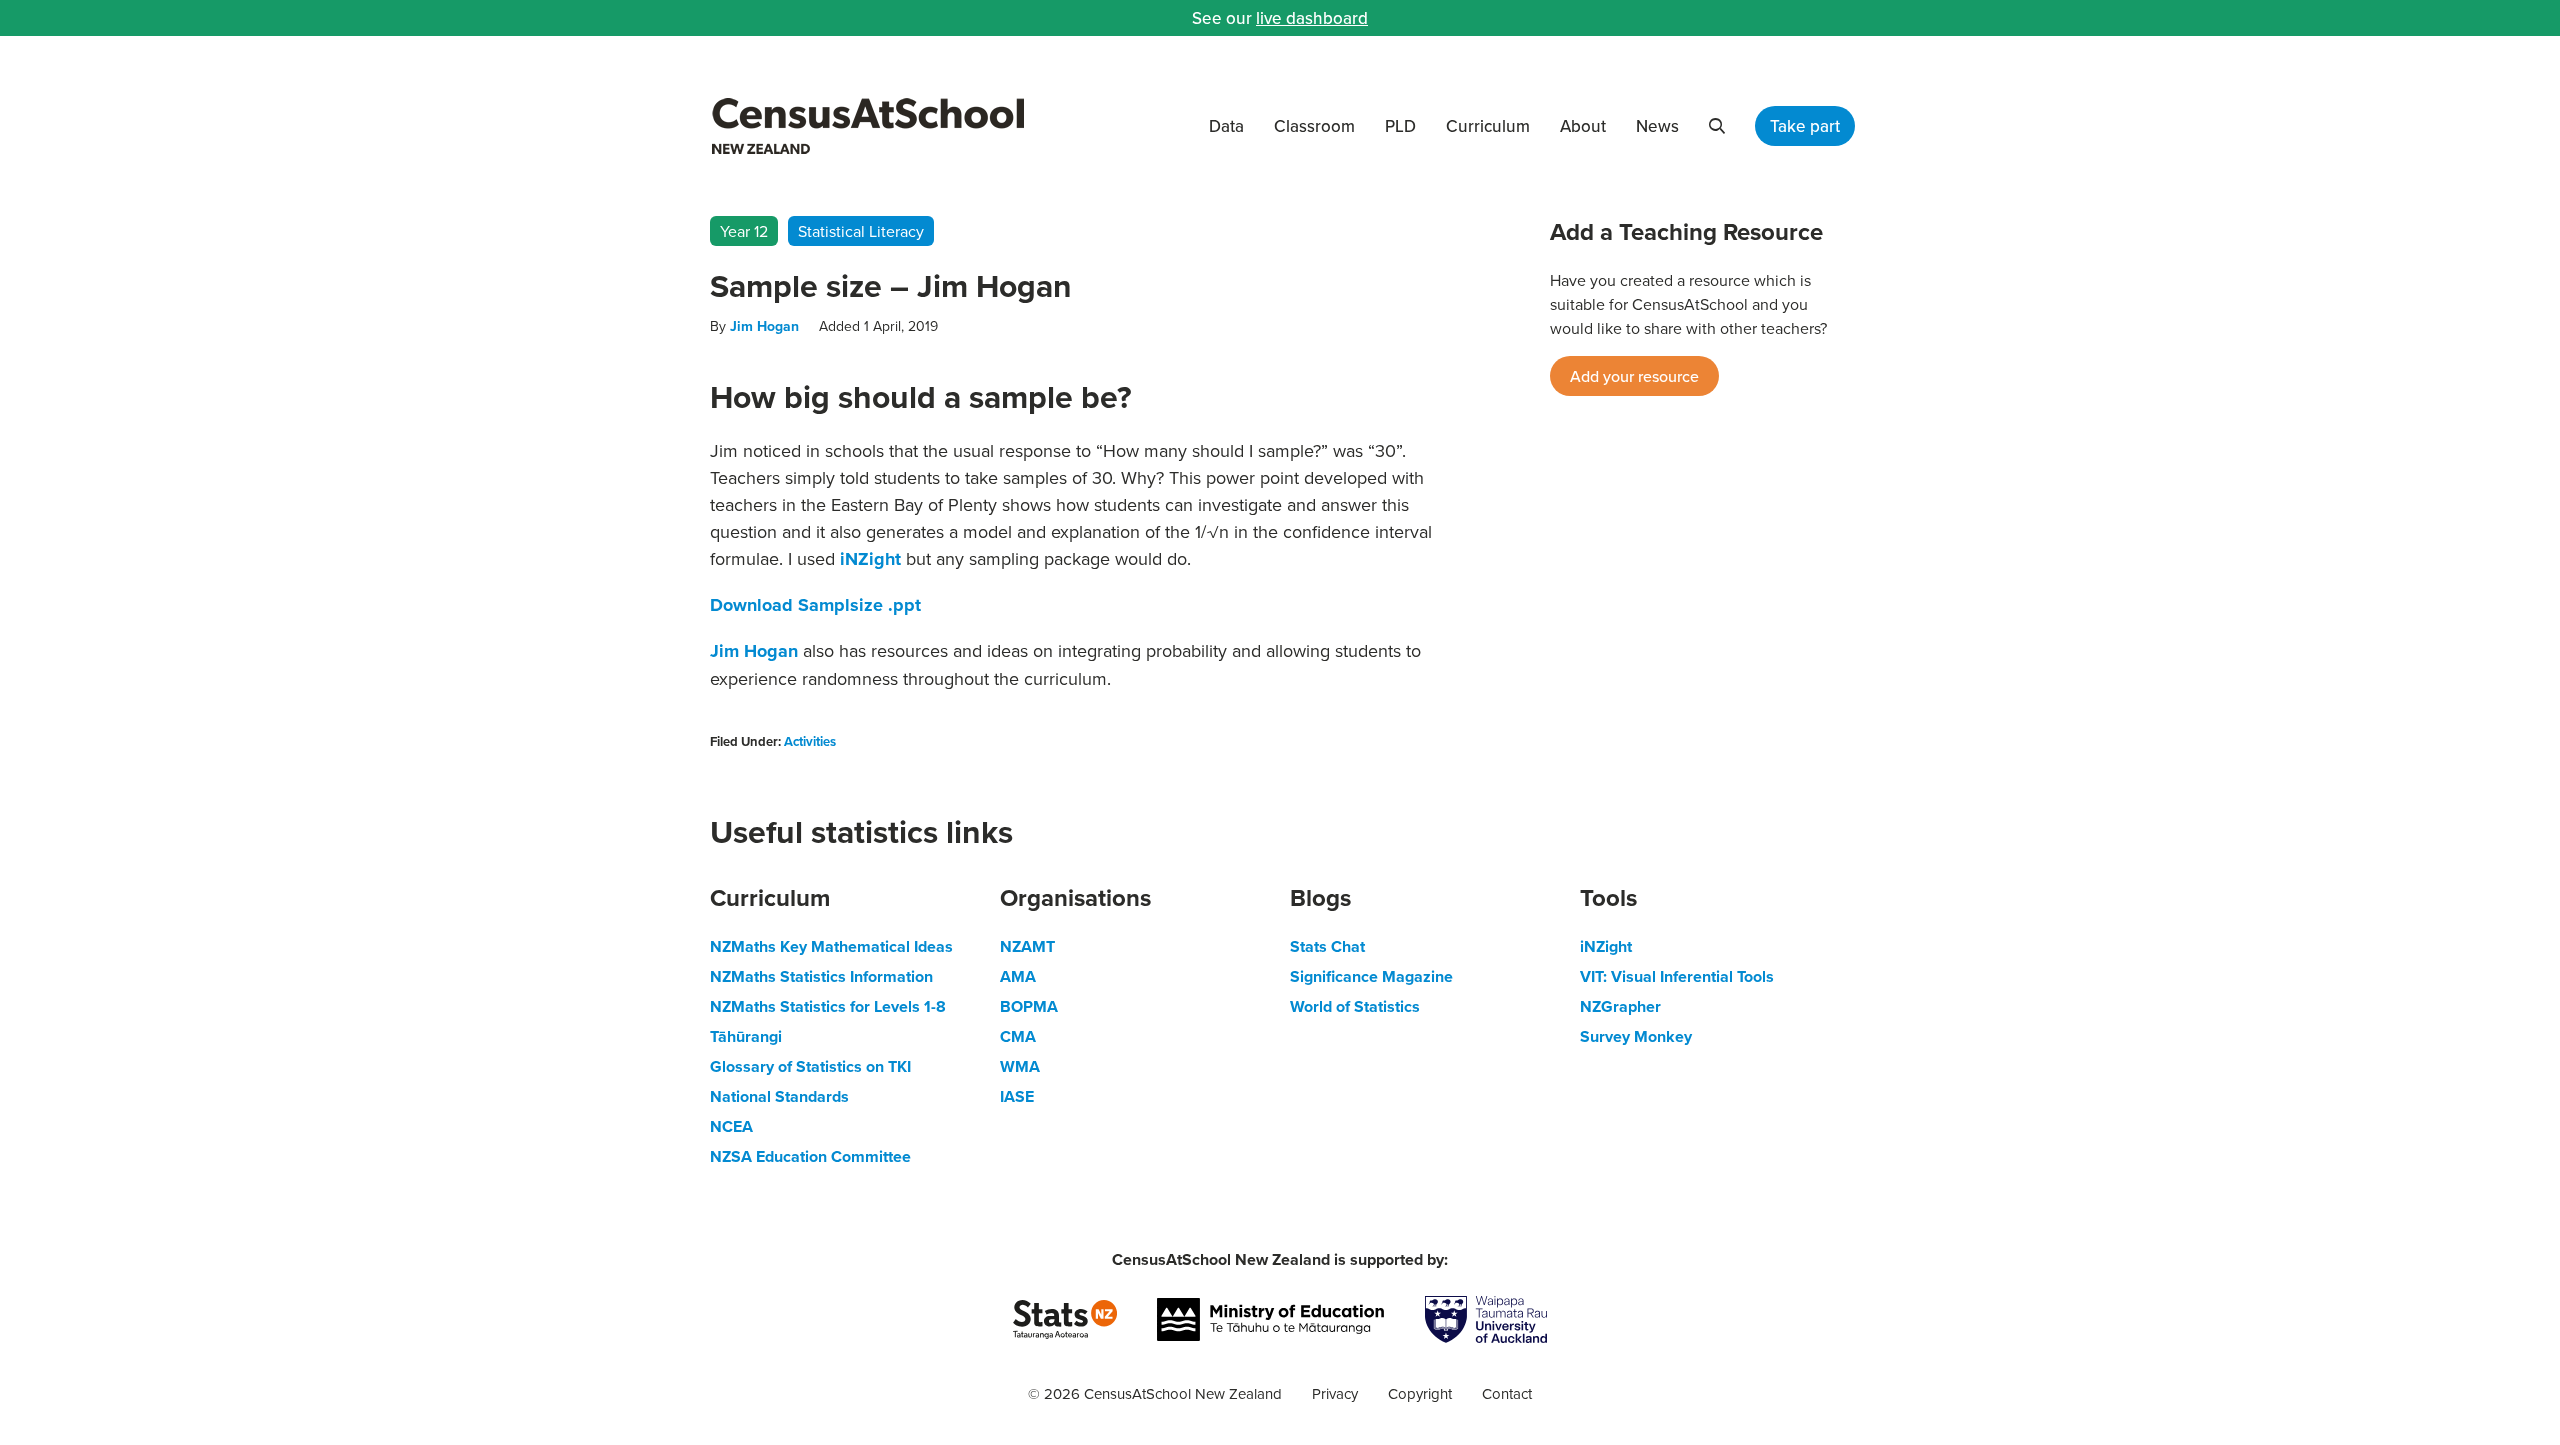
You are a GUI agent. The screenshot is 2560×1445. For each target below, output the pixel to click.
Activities (810, 741)
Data (1226, 126)
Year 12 (744, 231)
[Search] (1717, 126)
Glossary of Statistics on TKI (810, 1066)
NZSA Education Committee (810, 1156)
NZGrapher (1620, 1006)
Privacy (1335, 1393)
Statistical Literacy (861, 231)
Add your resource (1634, 376)
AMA (1018, 976)
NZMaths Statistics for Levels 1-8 (828, 1006)
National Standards (779, 1096)
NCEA (731, 1126)
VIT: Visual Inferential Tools (1677, 976)
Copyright (1420, 1393)
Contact (1507, 1393)
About (1583, 126)
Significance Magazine (1371, 976)
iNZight (870, 559)
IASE (1017, 1096)
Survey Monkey (1636, 1036)
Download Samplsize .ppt (815, 605)
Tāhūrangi (746, 1036)
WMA (1020, 1066)
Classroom (1314, 126)
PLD (1400, 126)
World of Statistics (1355, 1006)
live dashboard (1312, 18)
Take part (1805, 126)
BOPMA (1029, 1006)
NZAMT (1027, 946)
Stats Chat (1327, 946)
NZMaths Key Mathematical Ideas (831, 946)
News (1657, 126)
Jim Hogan (764, 326)
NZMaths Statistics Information (821, 976)
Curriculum (1488, 126)
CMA (1018, 1036)
